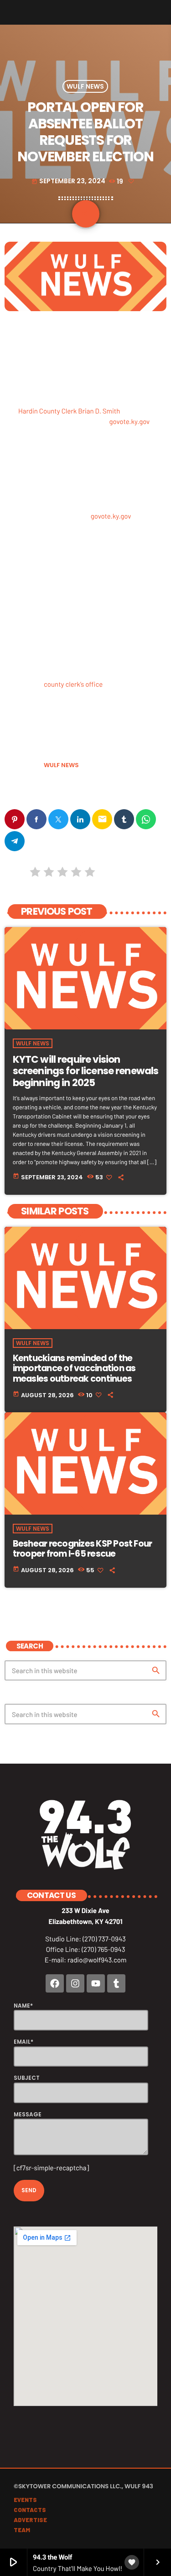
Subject (27, 2078)
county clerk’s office (73, 684)
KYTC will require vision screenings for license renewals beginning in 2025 (86, 1071)
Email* (23, 2042)
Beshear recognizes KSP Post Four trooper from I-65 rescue (83, 1549)
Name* (23, 2006)
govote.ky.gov (130, 421)
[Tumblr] (116, 1983)
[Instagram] (75, 1983)
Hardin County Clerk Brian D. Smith (69, 411)
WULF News (85, 86)
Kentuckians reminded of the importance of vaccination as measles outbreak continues (74, 1369)
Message (28, 2114)
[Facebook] (55, 1983)
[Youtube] (96, 1983)
